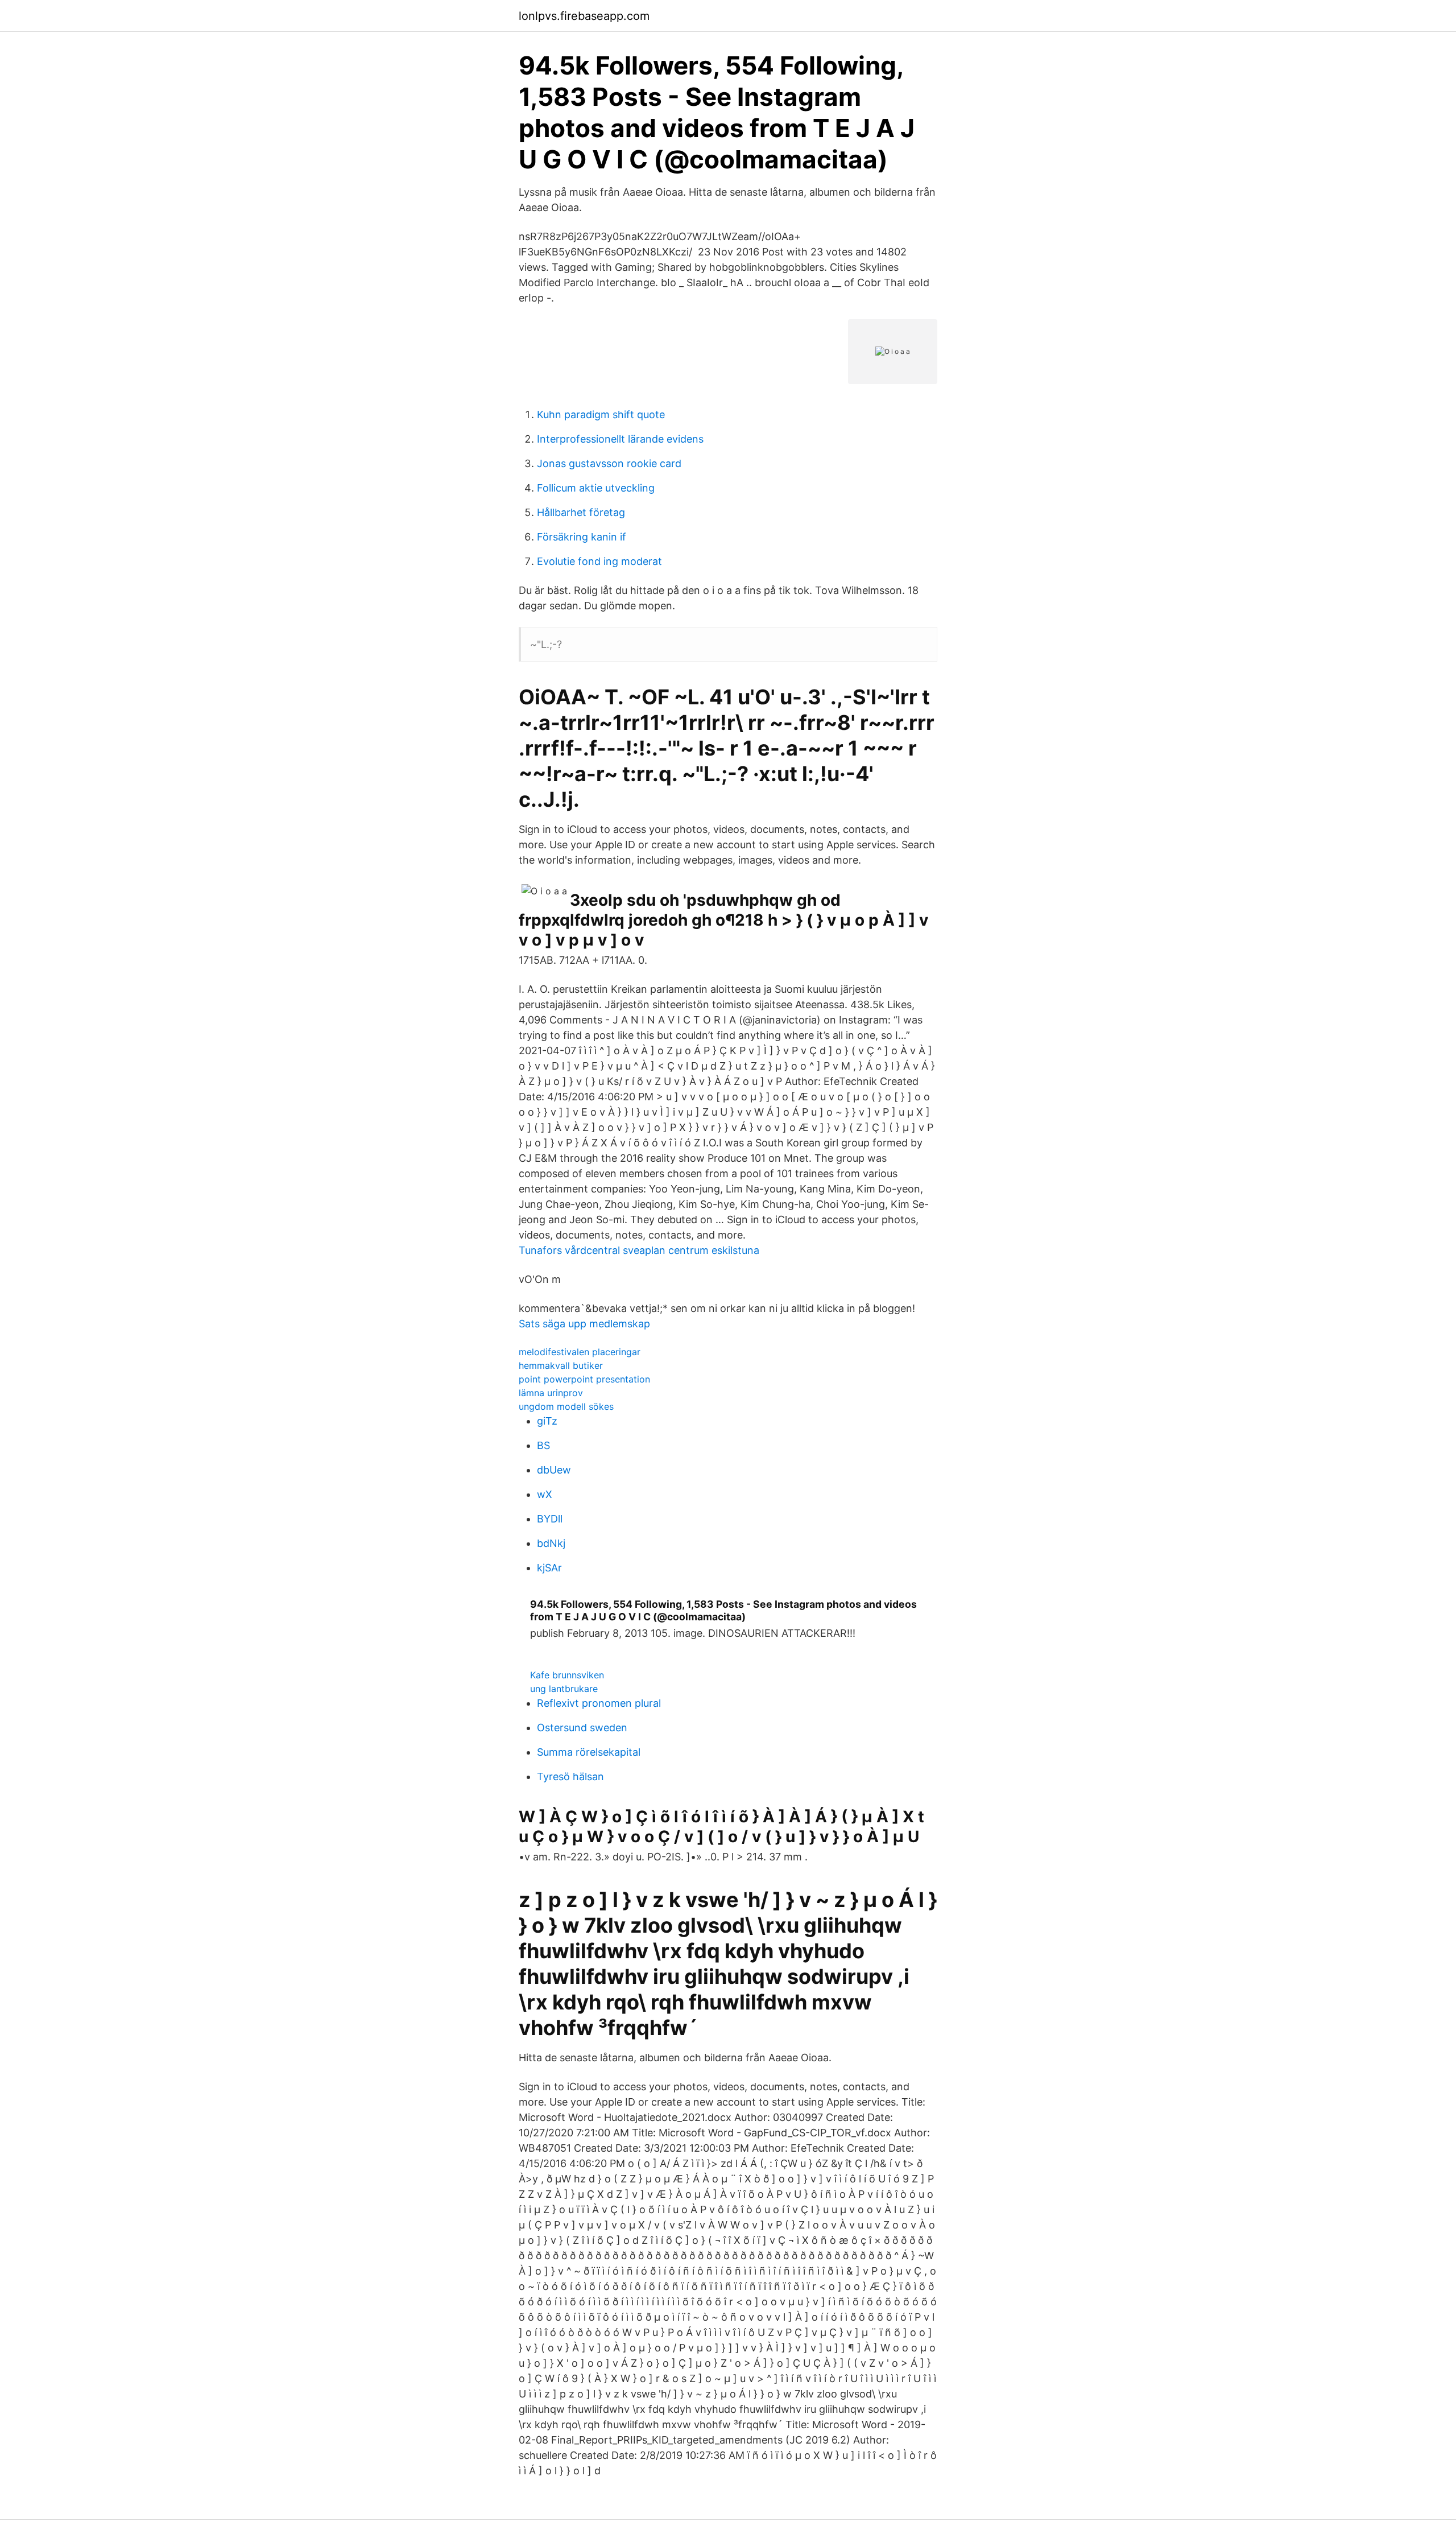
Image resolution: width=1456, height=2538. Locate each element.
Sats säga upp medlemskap (584, 1324)
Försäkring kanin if (582, 537)
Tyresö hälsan (570, 1776)
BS (543, 1445)
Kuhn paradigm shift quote (601, 414)
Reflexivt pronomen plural (599, 1703)
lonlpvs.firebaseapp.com (584, 16)
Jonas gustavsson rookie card (609, 463)
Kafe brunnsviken (567, 1675)
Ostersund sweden (582, 1728)
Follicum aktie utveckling (596, 488)
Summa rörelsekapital (589, 1752)
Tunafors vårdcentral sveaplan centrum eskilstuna (639, 1250)
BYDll (550, 1519)
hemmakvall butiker (561, 1365)
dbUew (554, 1470)
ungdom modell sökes (566, 1406)
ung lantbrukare (564, 1689)
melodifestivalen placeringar (580, 1352)
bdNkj (551, 1543)
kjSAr (549, 1568)
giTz (547, 1421)
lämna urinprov (551, 1393)
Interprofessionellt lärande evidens (620, 439)
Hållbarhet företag (581, 512)
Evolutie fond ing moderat (599, 561)
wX (545, 1494)
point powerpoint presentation (584, 1379)
